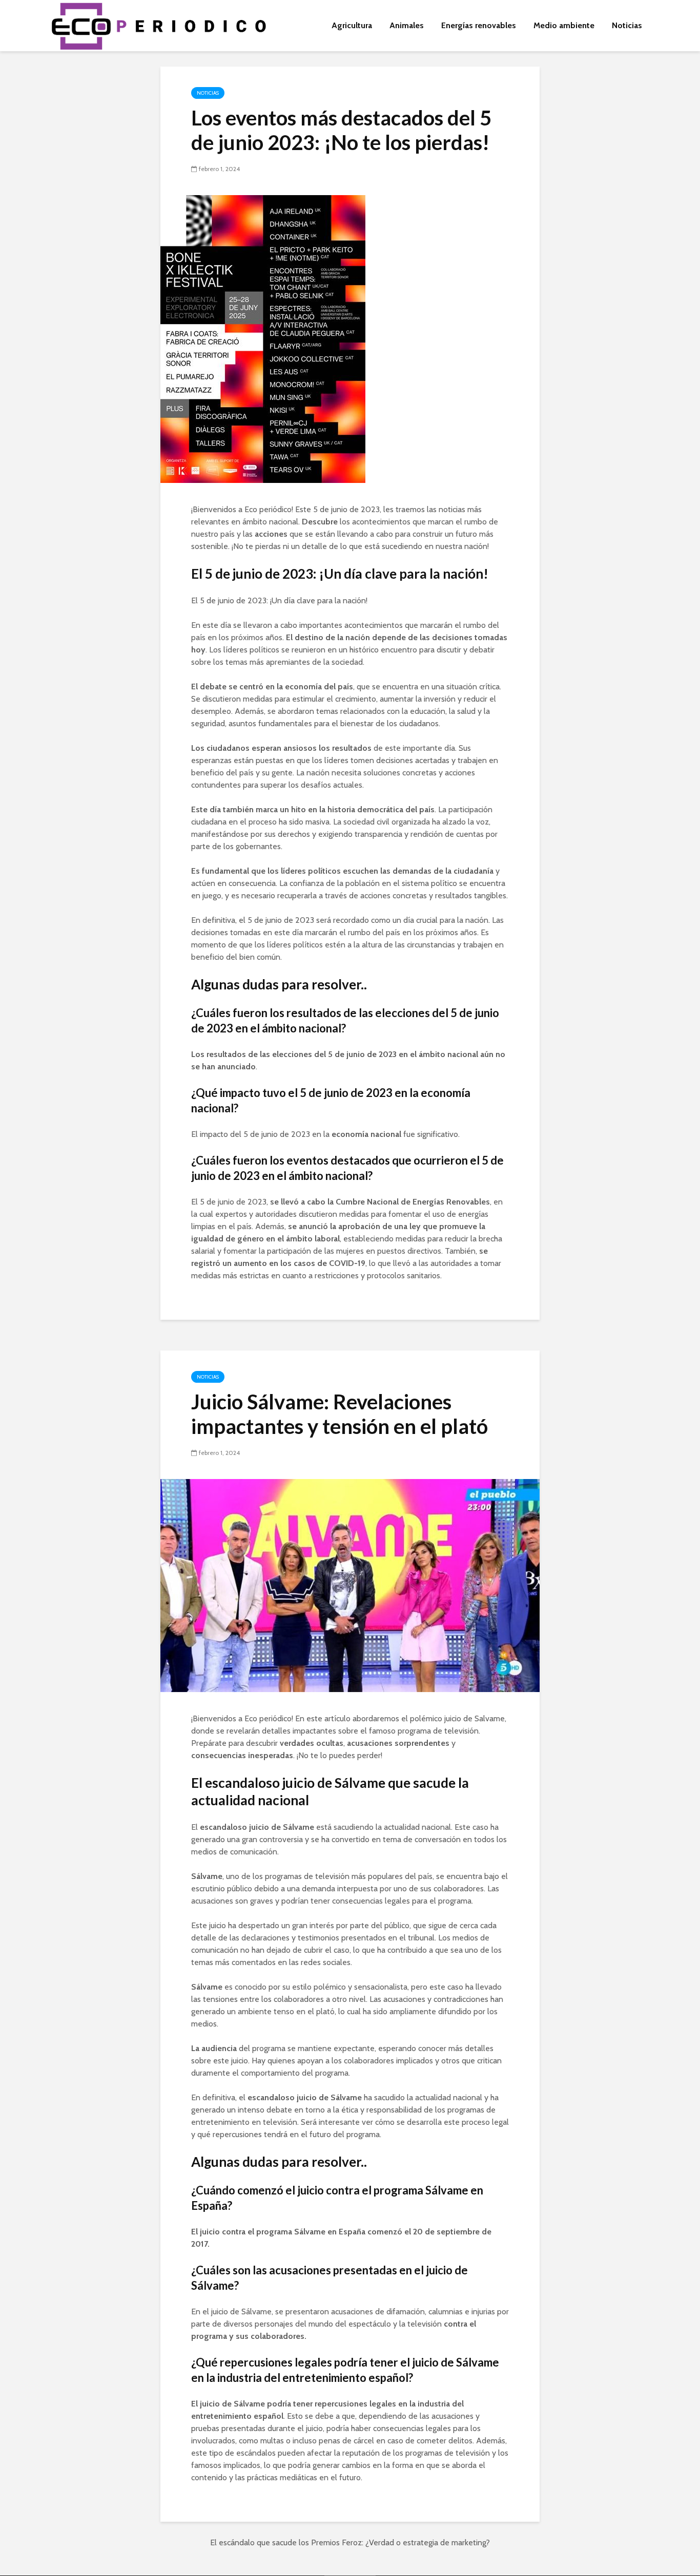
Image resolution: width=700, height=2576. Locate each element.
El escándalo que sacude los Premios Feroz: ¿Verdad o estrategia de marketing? (350, 2542)
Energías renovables (479, 25)
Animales (407, 25)
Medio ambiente (564, 25)
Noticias (627, 25)
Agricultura (352, 25)
